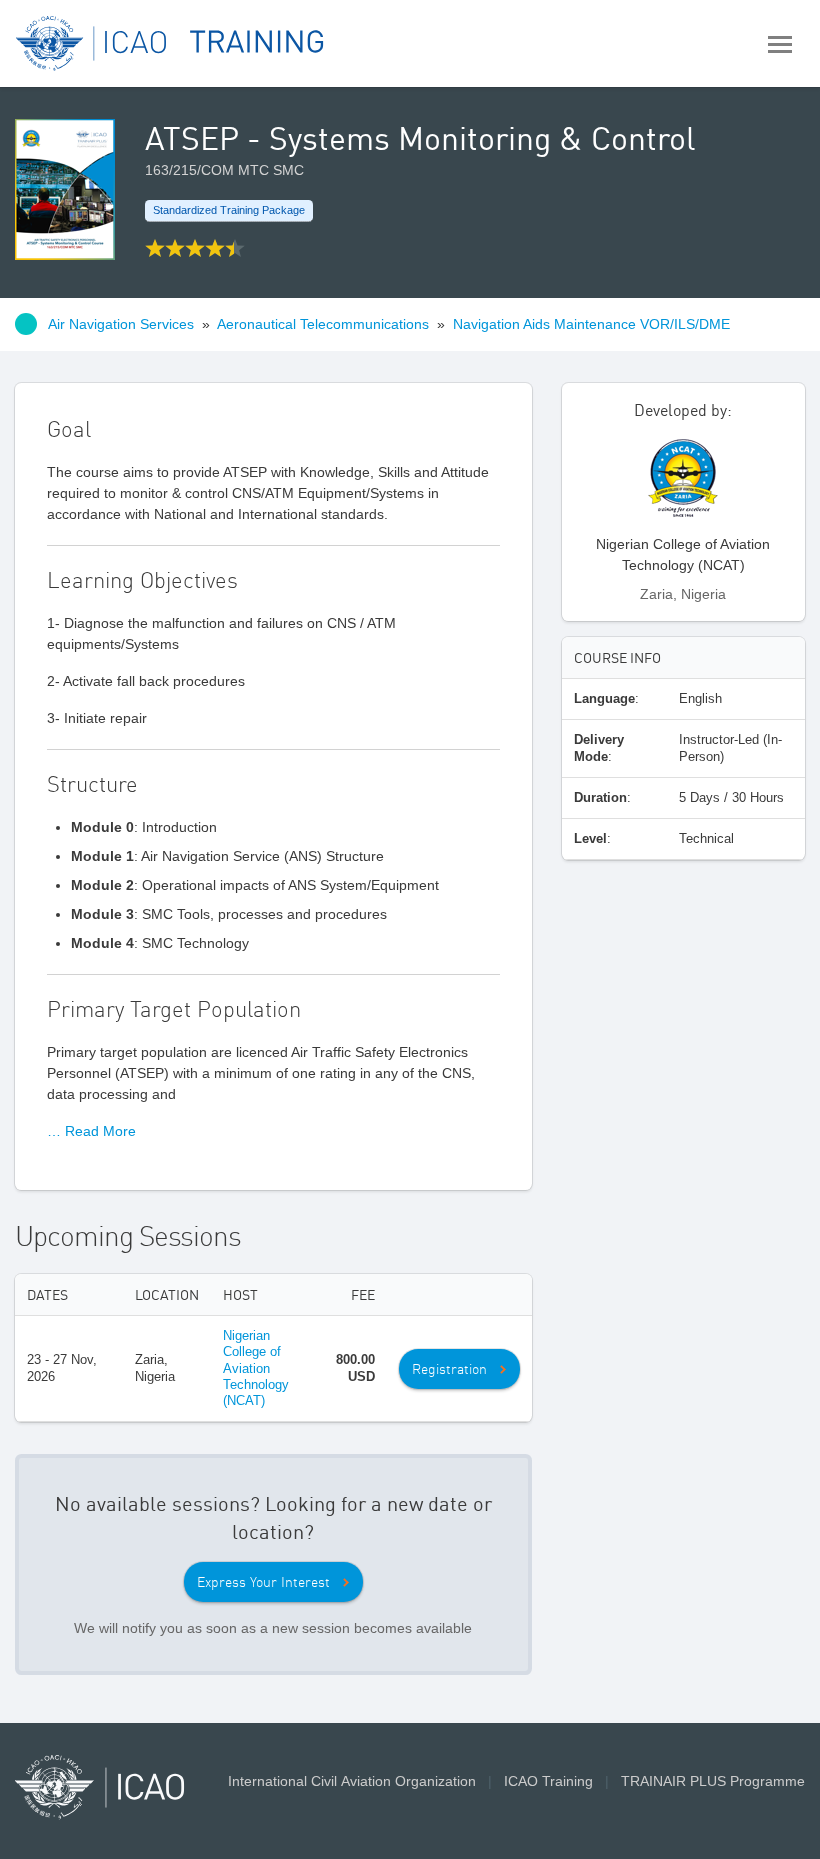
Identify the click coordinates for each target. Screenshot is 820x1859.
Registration (449, 1369)
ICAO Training (548, 1781)
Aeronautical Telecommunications (323, 324)
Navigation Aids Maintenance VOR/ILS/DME (591, 324)
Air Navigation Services (121, 324)
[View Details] (683, 484)
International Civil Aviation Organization (352, 1781)
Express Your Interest (263, 1582)
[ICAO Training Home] (170, 43)
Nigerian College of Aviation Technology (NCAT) (256, 1368)
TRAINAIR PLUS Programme (713, 1781)
